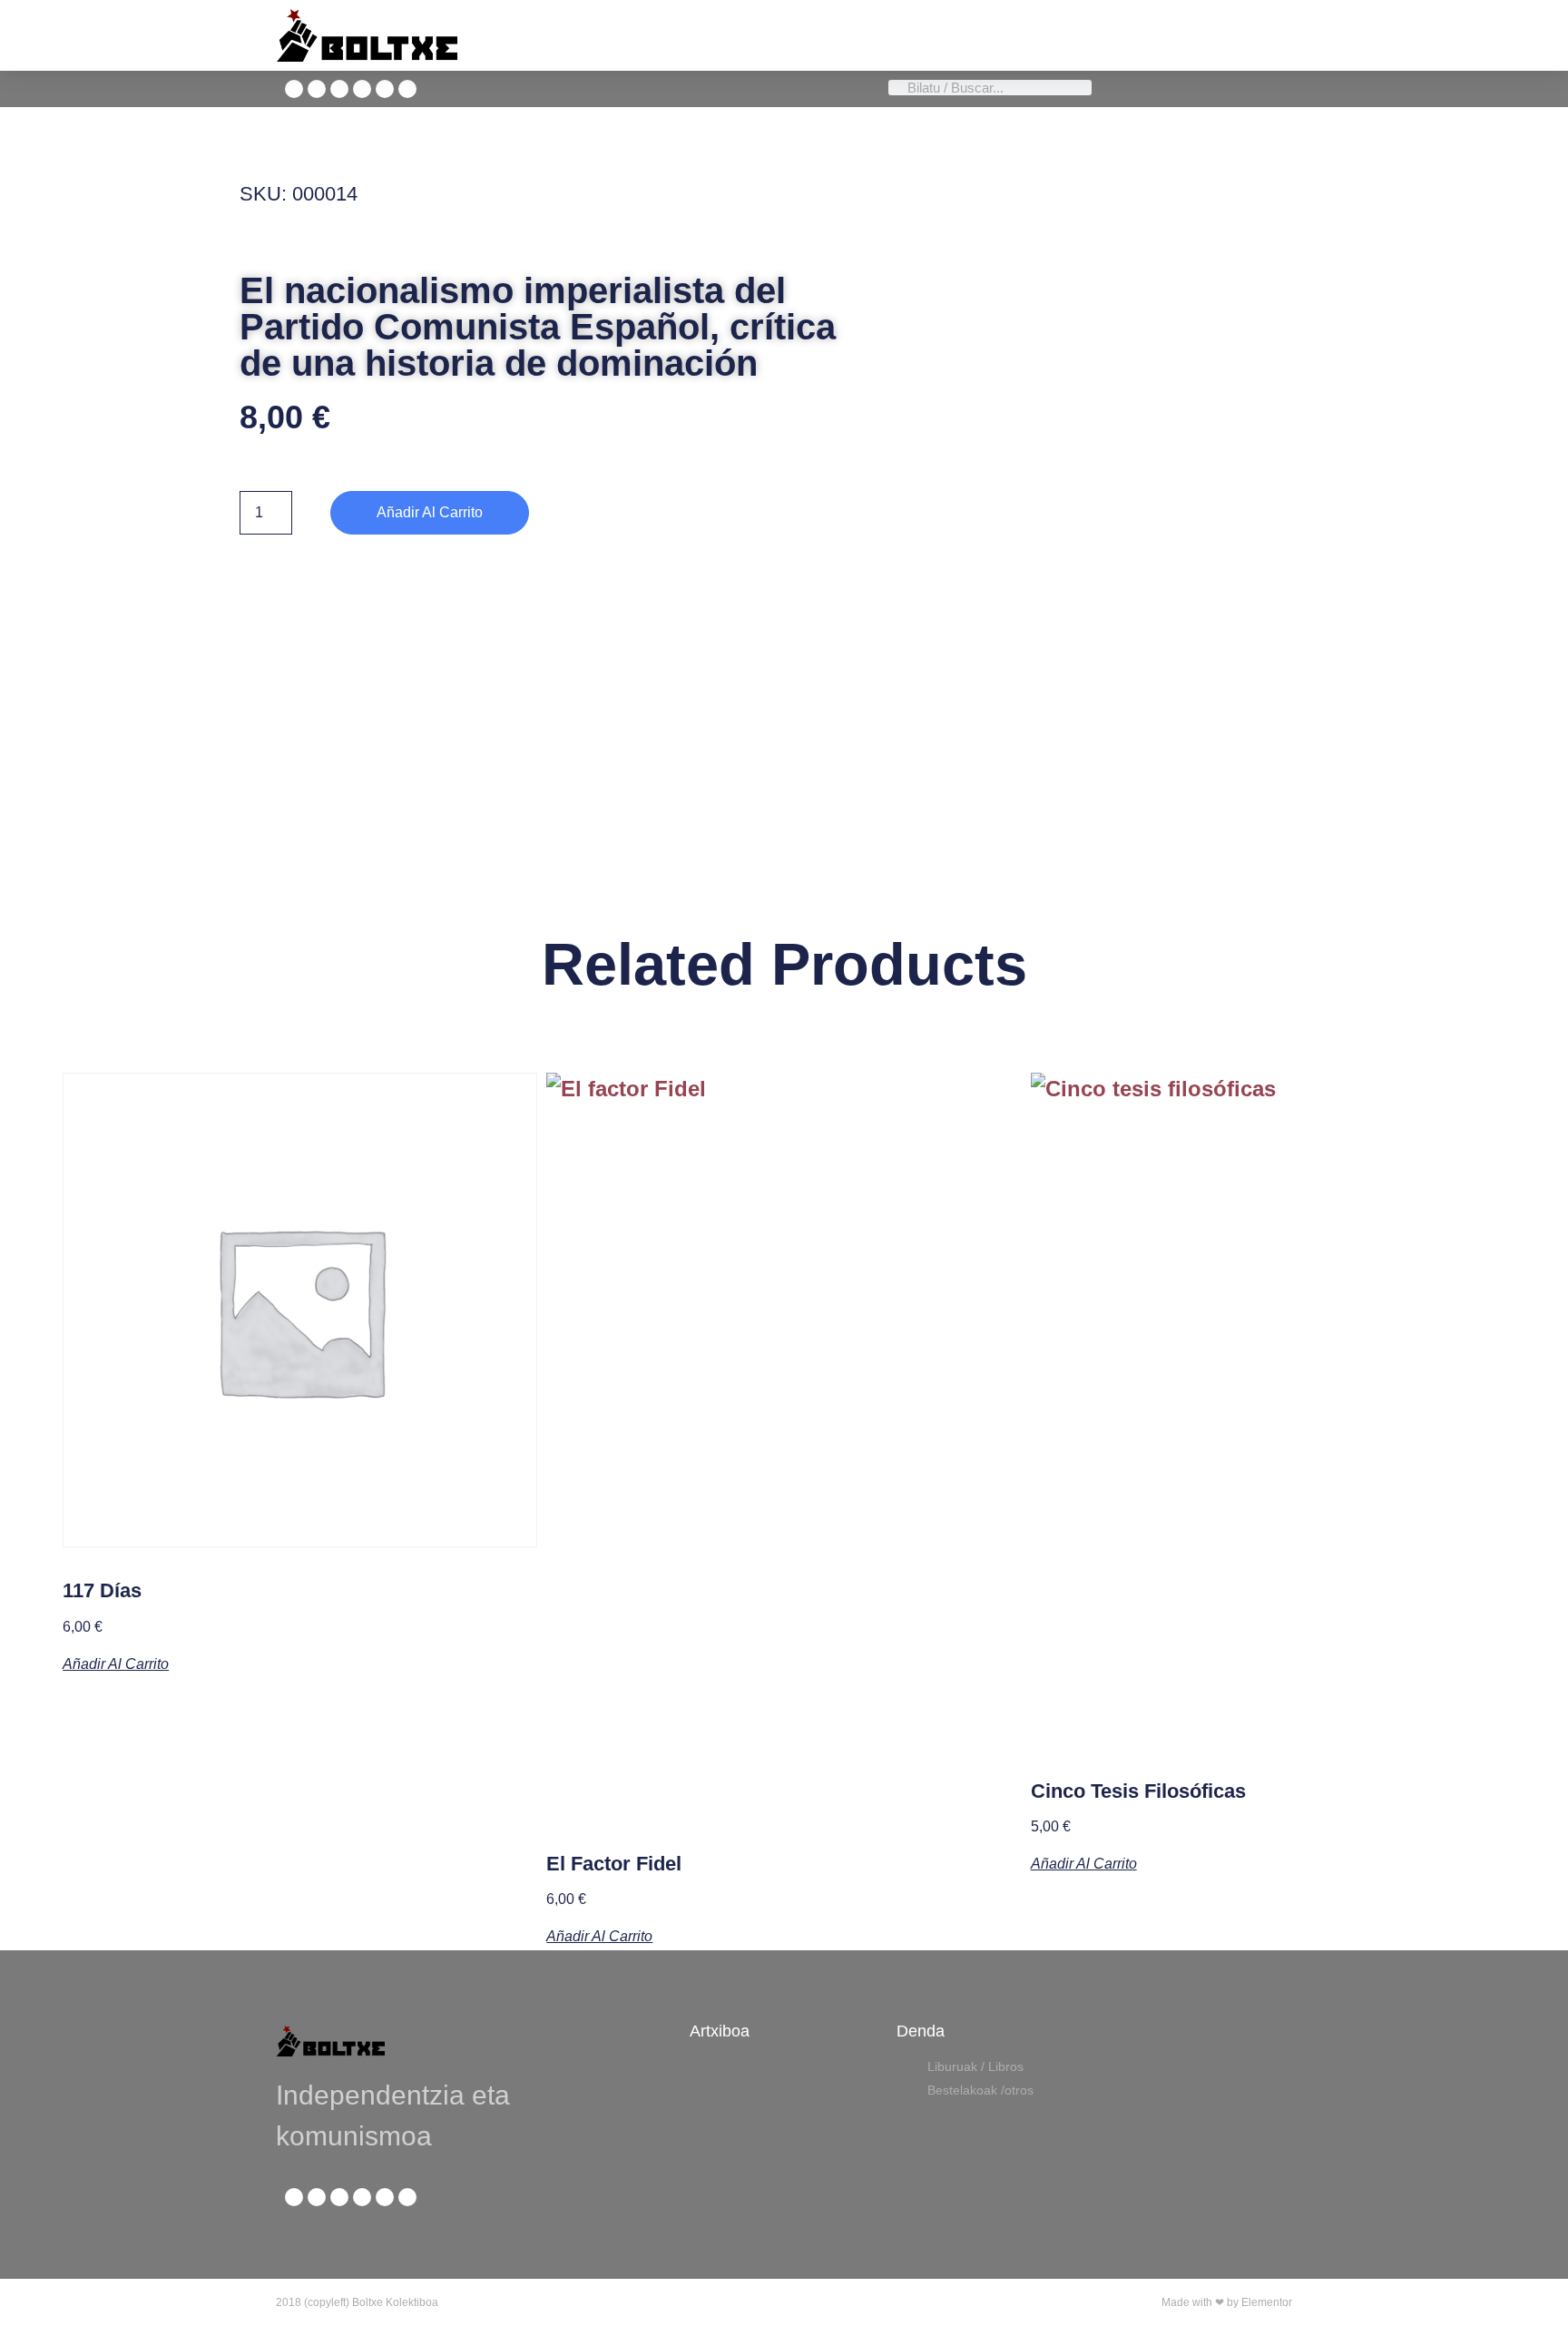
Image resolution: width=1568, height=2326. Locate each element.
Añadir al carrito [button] (116, 1664)
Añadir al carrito (430, 512)
